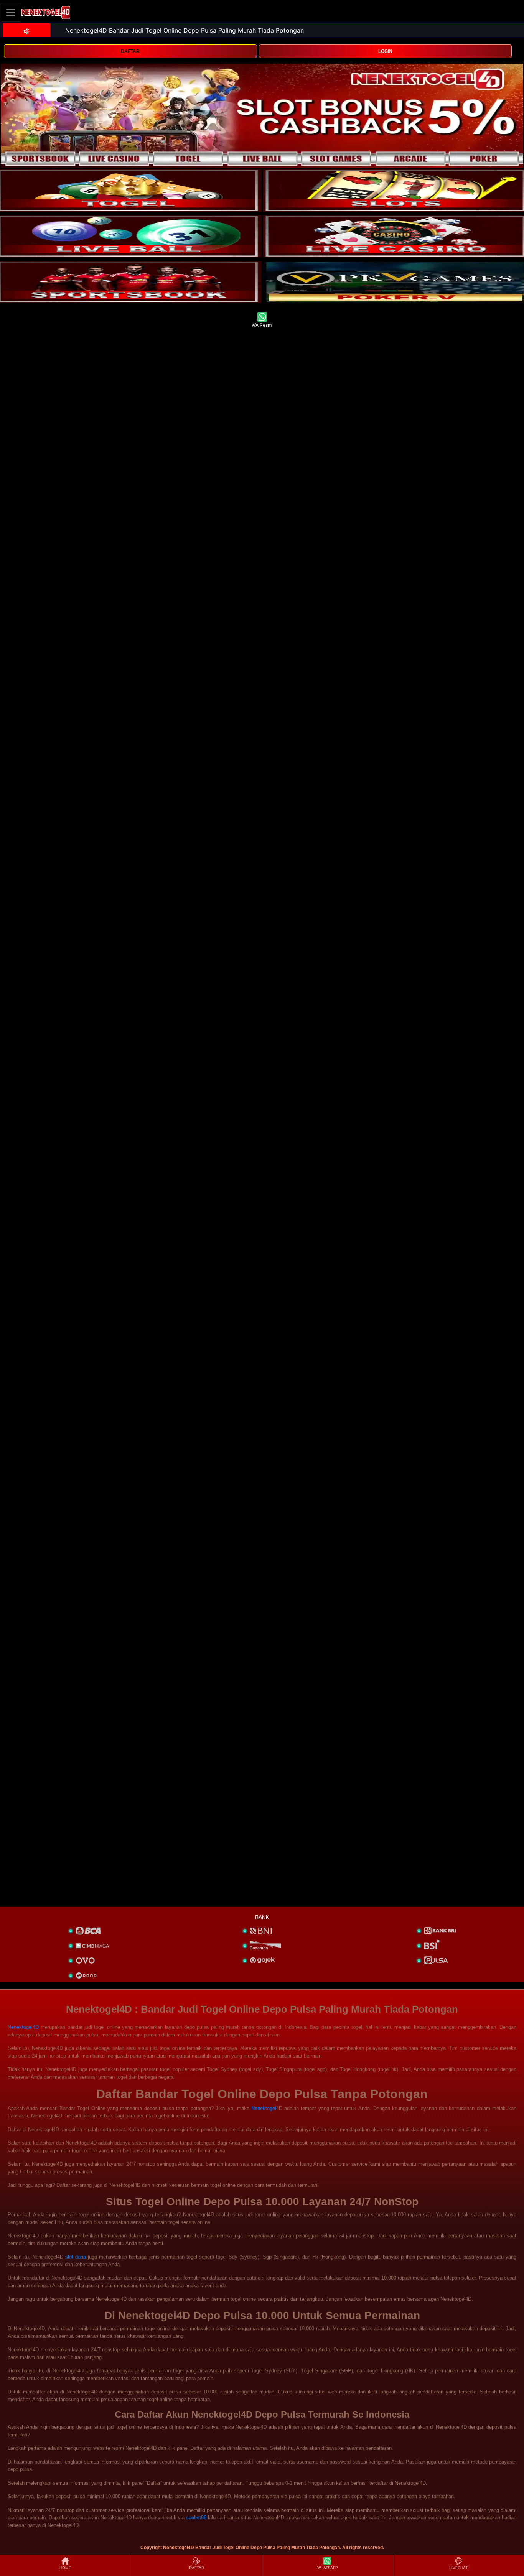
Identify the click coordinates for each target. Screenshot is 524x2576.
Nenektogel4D (23, 2027)
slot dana (76, 2257)
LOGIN (385, 51)
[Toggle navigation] (11, 12)
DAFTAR (130, 51)
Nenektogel (264, 2108)
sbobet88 (196, 2518)
